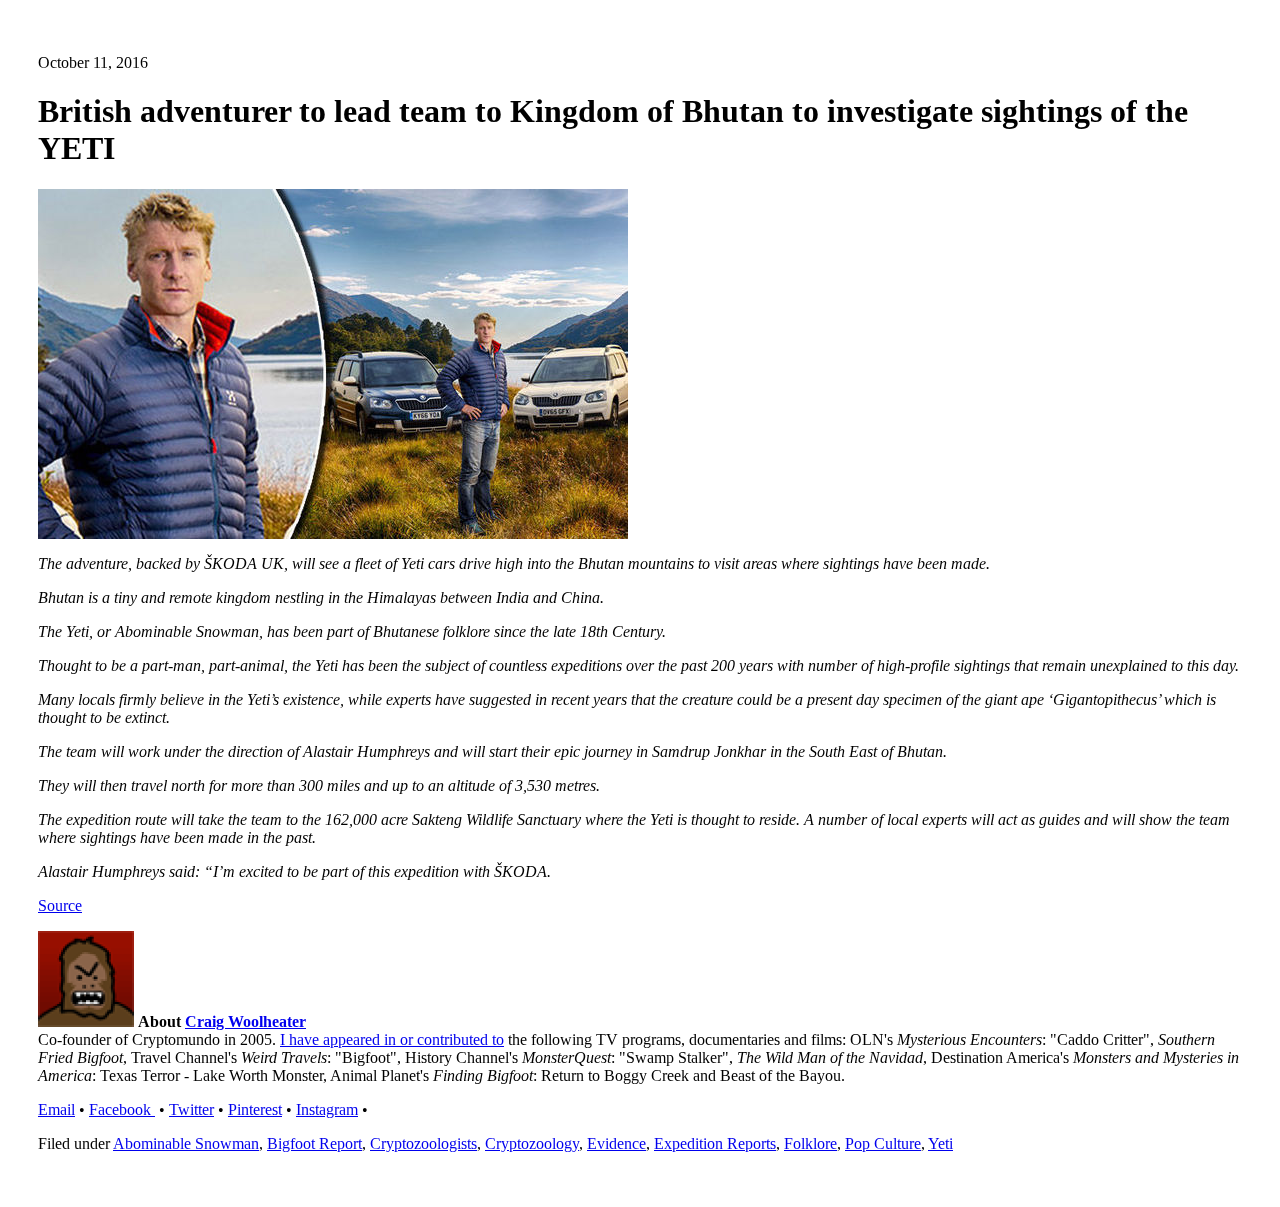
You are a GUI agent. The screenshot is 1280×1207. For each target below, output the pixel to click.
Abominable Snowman (186, 1143)
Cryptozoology (532, 1143)
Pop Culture (883, 1143)
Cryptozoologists (423, 1143)
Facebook (122, 1109)
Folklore (810, 1143)
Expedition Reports (715, 1143)
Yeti (940, 1143)
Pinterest (255, 1109)
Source (60, 905)
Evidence (616, 1143)
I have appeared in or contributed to (392, 1039)
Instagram (327, 1109)
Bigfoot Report (314, 1143)
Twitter (191, 1109)
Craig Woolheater (245, 1021)
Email (56, 1109)
